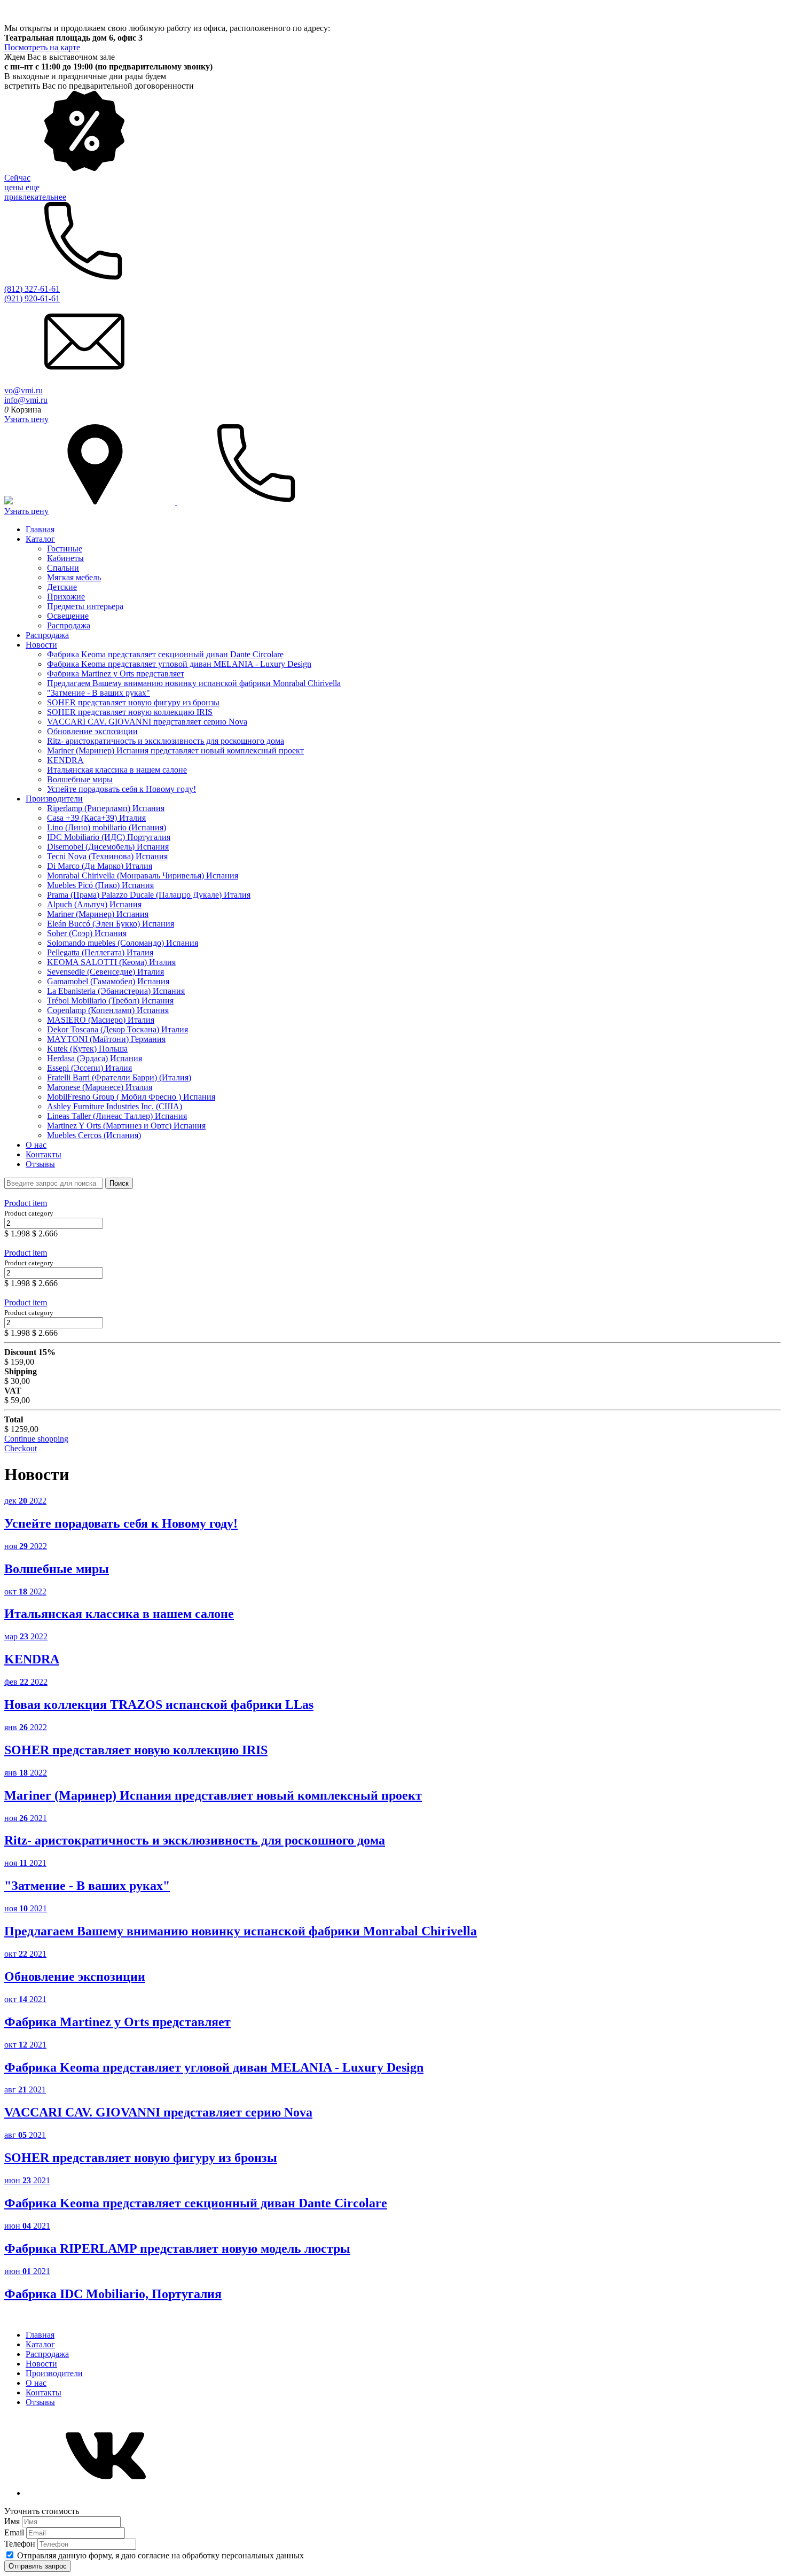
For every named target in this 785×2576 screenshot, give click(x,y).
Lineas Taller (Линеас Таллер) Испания (117, 1116)
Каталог (40, 539)
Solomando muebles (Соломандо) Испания (123, 943)
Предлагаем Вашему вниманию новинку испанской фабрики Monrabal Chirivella (194, 683)
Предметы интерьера (85, 606)
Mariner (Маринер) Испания (98, 914)
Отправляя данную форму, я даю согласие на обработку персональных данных (160, 2555)
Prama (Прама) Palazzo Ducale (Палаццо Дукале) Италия (149, 895)
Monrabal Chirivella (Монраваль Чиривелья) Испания (143, 875)
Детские (62, 587)
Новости (41, 645)
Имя (13, 2521)
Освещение (68, 616)
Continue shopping (36, 1439)
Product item (26, 1203)
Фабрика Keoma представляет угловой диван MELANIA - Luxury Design (179, 664)
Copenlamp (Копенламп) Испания (108, 1010)
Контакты (44, 1154)
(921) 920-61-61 (32, 298)
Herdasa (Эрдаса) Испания (95, 1058)
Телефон (21, 2544)
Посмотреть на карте (42, 47)
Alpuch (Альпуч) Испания (94, 904)
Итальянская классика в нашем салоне (117, 770)
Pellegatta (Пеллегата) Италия (100, 952)
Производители (54, 799)
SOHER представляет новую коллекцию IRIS (130, 712)
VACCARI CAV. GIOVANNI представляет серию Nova (147, 722)
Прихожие (66, 597)
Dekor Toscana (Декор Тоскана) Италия (117, 1029)
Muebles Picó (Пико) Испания (100, 885)
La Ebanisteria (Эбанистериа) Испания (116, 991)
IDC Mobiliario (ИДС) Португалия (109, 837)
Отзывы (40, 1164)
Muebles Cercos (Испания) (94, 1135)
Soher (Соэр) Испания (87, 933)
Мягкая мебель (74, 577)
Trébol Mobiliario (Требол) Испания (110, 1001)
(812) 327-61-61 (32, 289)
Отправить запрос (38, 2566)
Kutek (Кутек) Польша (87, 1049)
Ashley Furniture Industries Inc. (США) (115, 1106)
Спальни (63, 568)
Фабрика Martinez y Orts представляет (116, 674)
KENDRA (65, 760)
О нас (36, 1145)
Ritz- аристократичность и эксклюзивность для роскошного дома (166, 741)
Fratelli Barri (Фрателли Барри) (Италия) (119, 1077)
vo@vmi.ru (23, 390)
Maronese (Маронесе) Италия (100, 1087)
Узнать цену (26, 419)
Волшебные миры (80, 779)
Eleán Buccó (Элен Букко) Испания (111, 924)
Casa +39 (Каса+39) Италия (96, 818)
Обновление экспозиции (92, 731)
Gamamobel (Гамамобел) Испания (108, 981)
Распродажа (69, 625)
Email (15, 2532)
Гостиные (65, 548)
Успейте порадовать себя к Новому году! (121, 789)
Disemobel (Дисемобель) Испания (108, 847)
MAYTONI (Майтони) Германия (106, 1039)
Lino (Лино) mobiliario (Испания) (107, 827)
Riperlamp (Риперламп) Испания (106, 808)
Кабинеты (65, 558)
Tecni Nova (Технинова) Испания (107, 856)
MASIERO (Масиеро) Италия (101, 1020)
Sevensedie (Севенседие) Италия (105, 972)
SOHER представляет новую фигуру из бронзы (133, 702)
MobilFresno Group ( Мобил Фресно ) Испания (131, 1097)
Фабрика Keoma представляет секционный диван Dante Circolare (165, 654)
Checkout (21, 1448)
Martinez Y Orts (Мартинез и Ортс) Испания (126, 1126)
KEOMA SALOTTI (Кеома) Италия (111, 962)
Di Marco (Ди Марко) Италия (100, 866)
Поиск (119, 1183)
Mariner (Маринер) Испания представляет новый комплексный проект (175, 750)
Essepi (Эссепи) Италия (89, 1068)
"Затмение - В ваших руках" (99, 693)
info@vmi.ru (26, 400)
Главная (40, 529)
